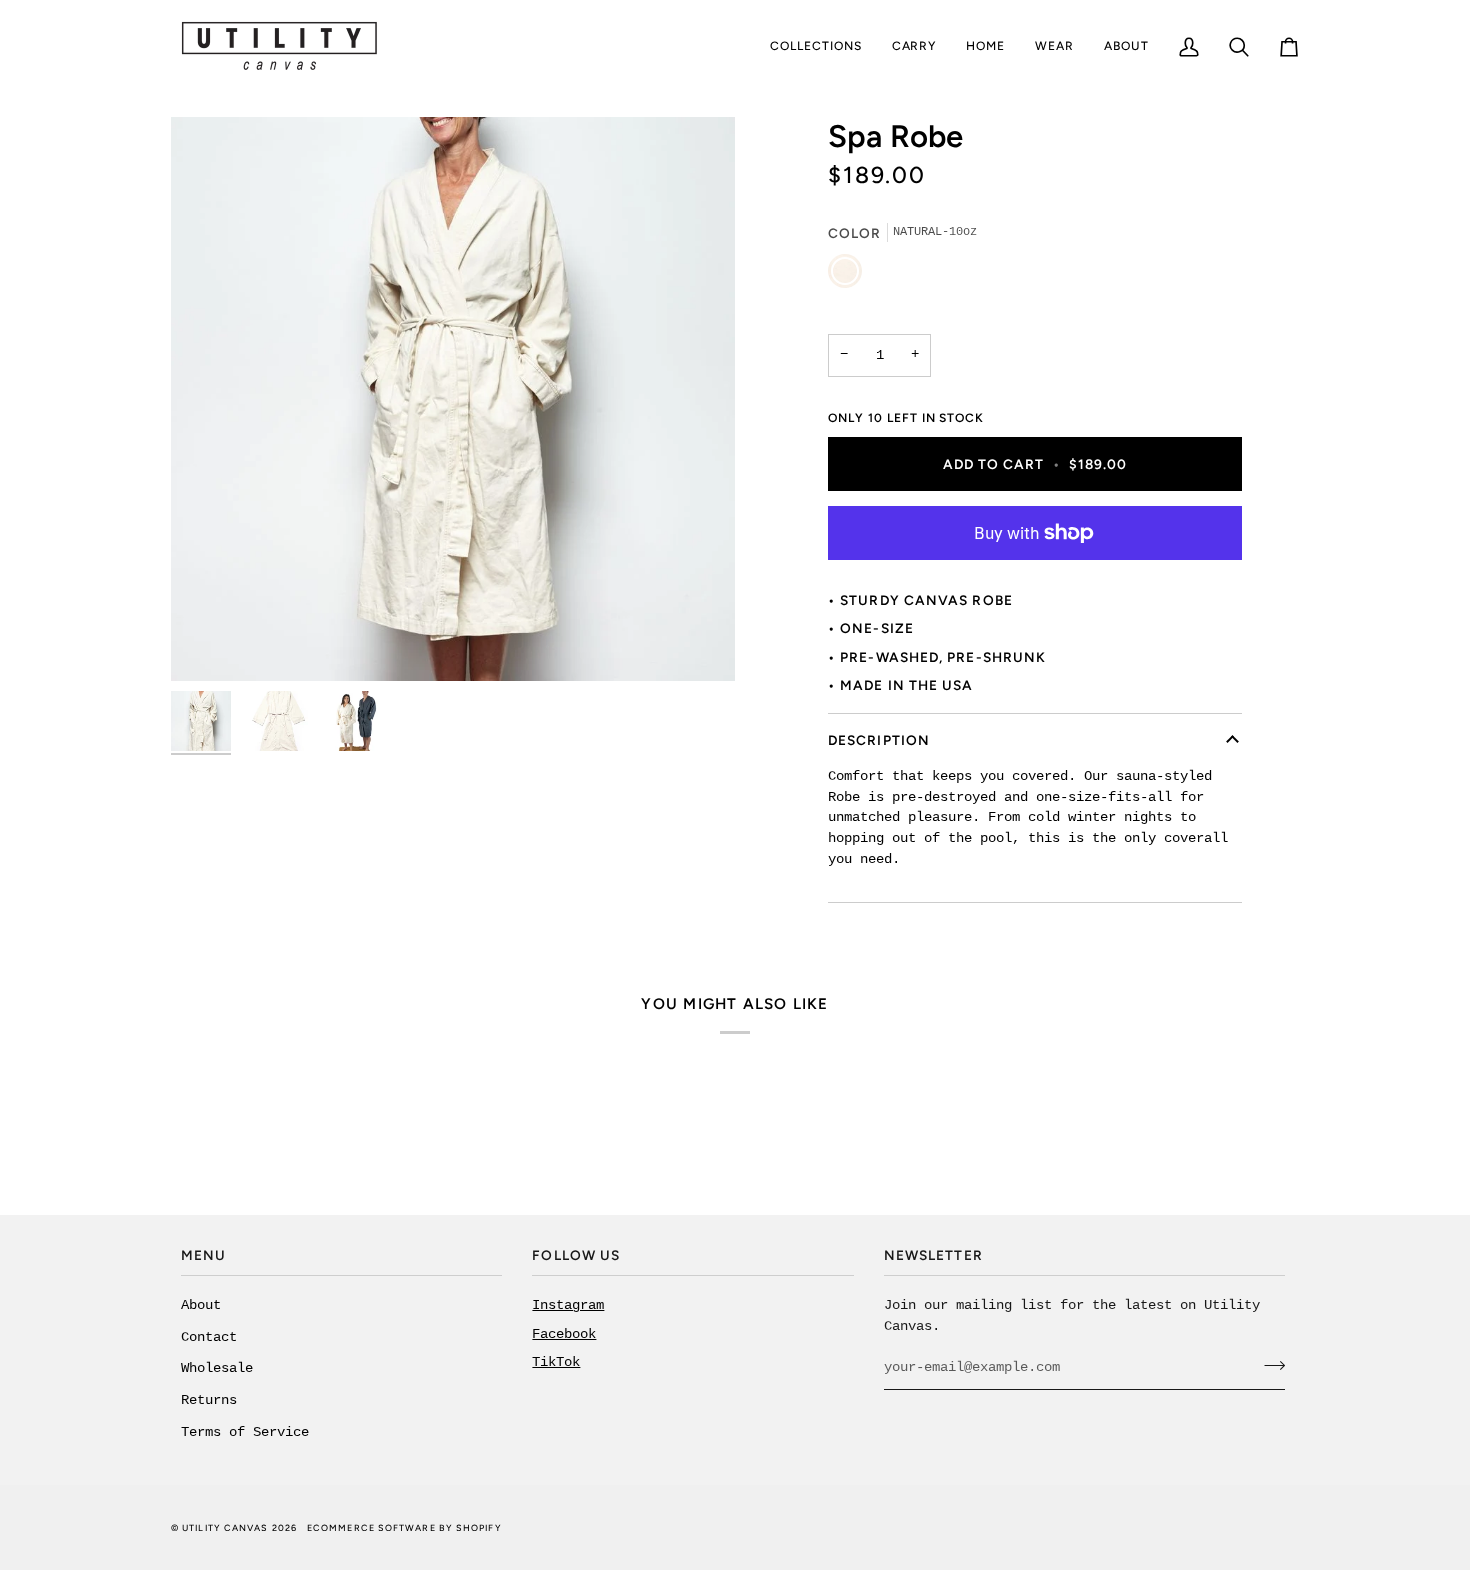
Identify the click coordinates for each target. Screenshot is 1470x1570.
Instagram (568, 1305)
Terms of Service (245, 1432)
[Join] (1268, 1365)
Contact (209, 1337)
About (201, 1305)
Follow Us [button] (576, 1255)
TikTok (556, 1362)
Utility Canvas (225, 1527)
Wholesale (217, 1368)
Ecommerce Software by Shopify (404, 1527)
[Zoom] (453, 399)
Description (879, 740)
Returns (209, 1400)
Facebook (564, 1334)
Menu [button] (203, 1255)
